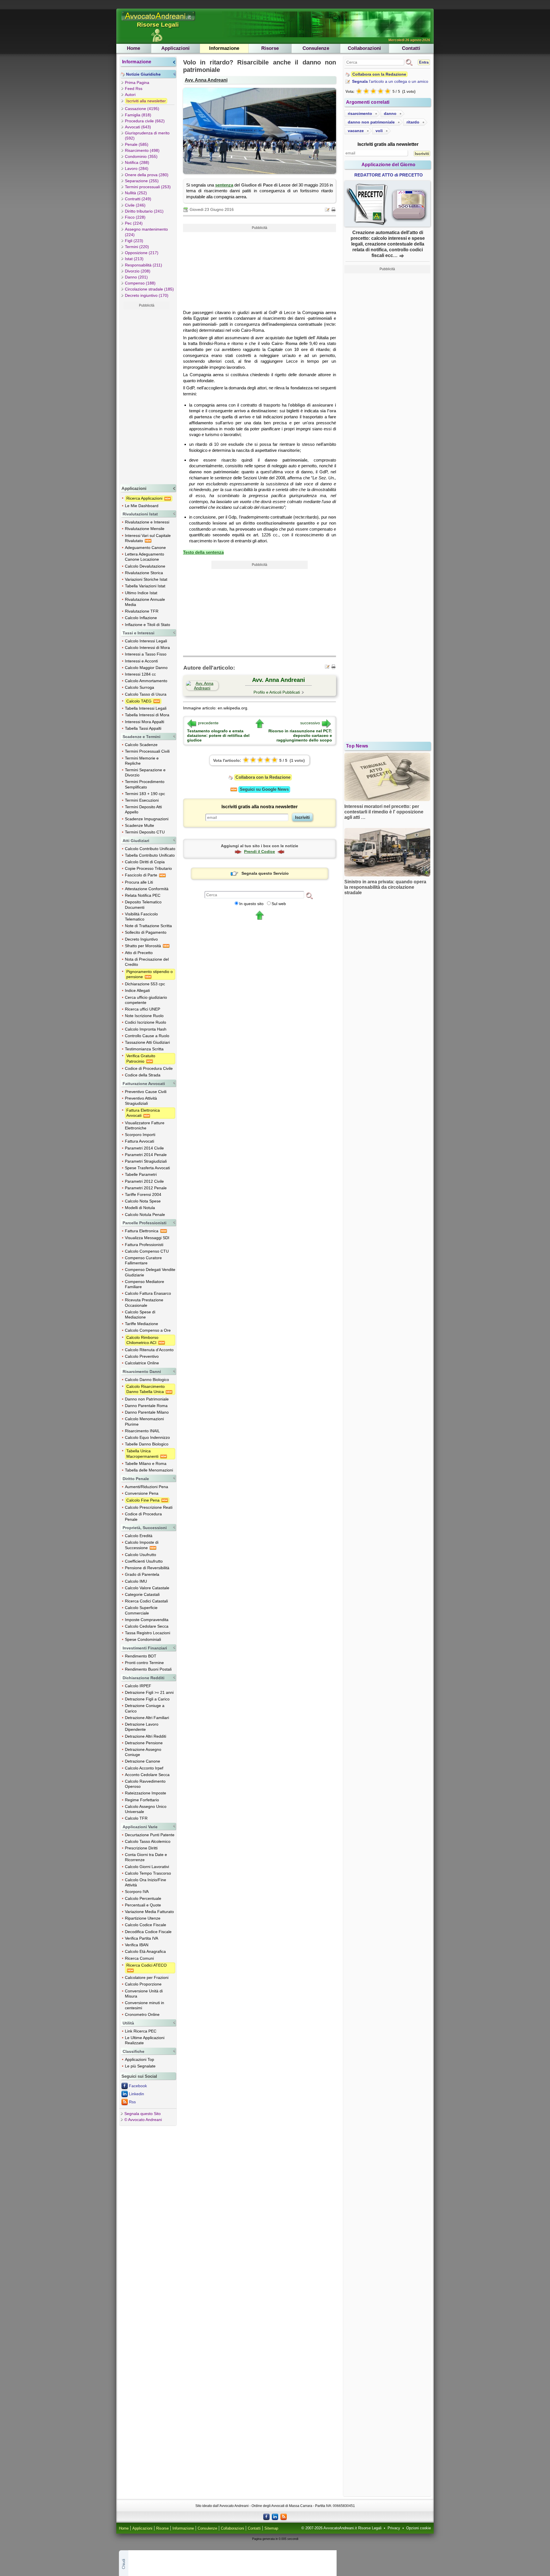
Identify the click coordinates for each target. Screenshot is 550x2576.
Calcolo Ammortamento (146, 681)
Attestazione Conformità (147, 889)
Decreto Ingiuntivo (141, 939)
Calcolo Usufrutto (141, 1555)
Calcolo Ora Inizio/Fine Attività (146, 1882)
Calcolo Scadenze (141, 745)
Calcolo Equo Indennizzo (147, 1437)
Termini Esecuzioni (142, 800)
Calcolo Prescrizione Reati (149, 1507)
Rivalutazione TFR (142, 611)
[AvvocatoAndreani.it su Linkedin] (275, 2516)
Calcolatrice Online (142, 1363)
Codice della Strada (143, 1075)
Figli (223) (134, 241)
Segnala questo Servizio (265, 873)
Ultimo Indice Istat (141, 593)
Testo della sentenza (203, 552)
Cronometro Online (142, 2014)
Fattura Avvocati (140, 1141)
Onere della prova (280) (147, 175)
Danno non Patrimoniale (147, 1399)
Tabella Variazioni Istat (145, 586)
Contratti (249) (138, 199)
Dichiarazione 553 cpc (145, 984)
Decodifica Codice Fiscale (148, 1932)
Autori (130, 95)
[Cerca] (309, 895)
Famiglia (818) (138, 115)
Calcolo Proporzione (143, 1984)
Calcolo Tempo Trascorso (148, 1873)
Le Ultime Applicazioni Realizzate (145, 2040)
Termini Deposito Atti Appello (143, 809)
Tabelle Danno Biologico (147, 1444)
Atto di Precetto (139, 953)
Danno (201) (136, 277)
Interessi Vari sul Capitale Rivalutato (148, 538)
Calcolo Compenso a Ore (148, 1330)
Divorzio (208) (138, 271)
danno (390, 113)
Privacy (394, 2528)
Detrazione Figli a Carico (147, 1699)
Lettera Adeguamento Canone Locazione (145, 557)
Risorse (270, 48)
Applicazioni (175, 48)
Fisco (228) (135, 217)
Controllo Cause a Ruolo (147, 1036)
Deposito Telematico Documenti (143, 905)
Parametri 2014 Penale (146, 1155)
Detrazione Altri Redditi (146, 1736)
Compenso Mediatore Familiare (145, 1284)
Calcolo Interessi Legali (146, 641)
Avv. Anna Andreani (206, 80)
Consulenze (316, 48)
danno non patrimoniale (371, 122)
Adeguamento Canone (145, 548)
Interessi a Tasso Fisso (146, 654)
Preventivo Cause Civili (146, 1092)
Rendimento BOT (141, 1656)
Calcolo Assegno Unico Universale (146, 1809)
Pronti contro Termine (144, 1663)
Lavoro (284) (137, 168)
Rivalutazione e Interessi (147, 522)
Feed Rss (134, 89)
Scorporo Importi (140, 1135)
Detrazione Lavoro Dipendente (142, 1727)
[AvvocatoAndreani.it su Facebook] (266, 2516)
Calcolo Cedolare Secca (147, 1626)
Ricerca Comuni (139, 1958)
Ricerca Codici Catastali (146, 1601)
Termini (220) (137, 247)
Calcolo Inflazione (141, 618)
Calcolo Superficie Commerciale (141, 1610)
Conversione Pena (142, 1493)
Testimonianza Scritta (144, 1049)
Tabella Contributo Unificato (150, 855)
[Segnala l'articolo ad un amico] (328, 209)
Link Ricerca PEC (141, 2031)
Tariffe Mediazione (142, 1324)
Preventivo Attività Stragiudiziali (141, 1101)
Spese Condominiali (143, 1639)
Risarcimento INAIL (142, 1431)
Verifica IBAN (137, 1945)
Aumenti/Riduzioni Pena (147, 1487)
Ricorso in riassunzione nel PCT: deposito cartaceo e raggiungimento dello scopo (300, 735)
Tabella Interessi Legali (146, 708)
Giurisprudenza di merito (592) (147, 136)
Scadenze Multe (140, 825)
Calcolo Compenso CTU (147, 1251)
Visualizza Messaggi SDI (147, 1238)
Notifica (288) (137, 162)
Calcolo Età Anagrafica (145, 1951)
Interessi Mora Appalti (145, 722)
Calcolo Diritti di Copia (145, 862)
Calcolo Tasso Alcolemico (148, 1841)
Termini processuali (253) (148, 187)
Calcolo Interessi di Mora (147, 648)
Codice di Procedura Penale (143, 1516)
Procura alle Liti (139, 882)
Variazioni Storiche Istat (146, 579)
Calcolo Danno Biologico (147, 1380)
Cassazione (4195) (142, 109)
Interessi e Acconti (141, 661)
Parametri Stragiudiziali (146, 1161)
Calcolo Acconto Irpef (144, 1768)
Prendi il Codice (260, 852)
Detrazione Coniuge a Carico (145, 1708)
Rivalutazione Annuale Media (145, 602)
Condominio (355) (141, 156)
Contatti (411, 48)
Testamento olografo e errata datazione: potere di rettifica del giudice (218, 735)
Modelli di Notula (140, 1208)
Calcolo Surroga (140, 687)
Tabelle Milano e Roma (146, 1463)
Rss (132, 2102)
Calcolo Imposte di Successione (142, 1545)
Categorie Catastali (142, 1594)
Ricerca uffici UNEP (143, 1009)
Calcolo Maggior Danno (146, 668)
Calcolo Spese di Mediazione (140, 1315)
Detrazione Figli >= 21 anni (149, 1692)
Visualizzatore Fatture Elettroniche (145, 1125)
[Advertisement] (147, 396)
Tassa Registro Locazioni (148, 1633)
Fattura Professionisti (144, 1245)
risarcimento (360, 113)
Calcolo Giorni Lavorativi (147, 1867)
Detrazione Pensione (144, 1743)
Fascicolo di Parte (142, 875)
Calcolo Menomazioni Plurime (144, 1421)
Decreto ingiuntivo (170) (147, 295)
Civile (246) (135, 205)
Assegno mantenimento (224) (146, 232)
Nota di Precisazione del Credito (147, 962)
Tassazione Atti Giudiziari (147, 1042)
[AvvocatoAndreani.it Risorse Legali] (159, 21)
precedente (208, 723)
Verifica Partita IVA (142, 1938)
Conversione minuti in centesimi (145, 2005)
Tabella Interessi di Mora (147, 715)
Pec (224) (134, 223)
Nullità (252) (136, 193)
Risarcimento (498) (142, 150)
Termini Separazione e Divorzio (145, 772)
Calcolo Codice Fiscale (146, 1925)
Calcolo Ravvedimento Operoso (145, 1784)
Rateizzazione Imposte (146, 1793)
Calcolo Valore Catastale (147, 1588)
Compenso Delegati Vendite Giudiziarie (150, 1272)
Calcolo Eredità (139, 1536)
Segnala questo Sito (143, 2114)
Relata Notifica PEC (143, 895)
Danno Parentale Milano (147, 1412)
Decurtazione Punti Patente (150, 1835)
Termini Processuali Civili (147, 751)
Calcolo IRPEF (138, 1686)
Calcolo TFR (136, 1818)
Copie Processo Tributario (148, 868)
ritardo (413, 122)
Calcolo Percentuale (143, 1898)
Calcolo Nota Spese (143, 1201)
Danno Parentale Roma (146, 1406)
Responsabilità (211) (144, 265)
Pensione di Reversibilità (147, 1568)
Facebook (138, 2086)
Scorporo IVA (137, 1892)
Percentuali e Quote (143, 1905)
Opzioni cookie (419, 2528)
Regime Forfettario (142, 1800)
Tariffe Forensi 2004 (143, 1194)
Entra (424, 62)
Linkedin (136, 2094)
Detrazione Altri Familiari (147, 1718)
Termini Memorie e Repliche (142, 761)
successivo (310, 723)
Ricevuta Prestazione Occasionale (144, 1302)
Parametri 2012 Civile (144, 1181)
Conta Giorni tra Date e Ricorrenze (146, 1857)
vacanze (356, 131)
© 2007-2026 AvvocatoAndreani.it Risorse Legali (341, 2528)
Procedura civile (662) (145, 121)
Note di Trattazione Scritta (148, 926)
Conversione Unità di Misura (144, 1994)
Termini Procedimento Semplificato (145, 784)
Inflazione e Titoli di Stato (148, 625)
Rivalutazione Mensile (145, 529)
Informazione (224, 48)
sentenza (224, 185)
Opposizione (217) (142, 253)
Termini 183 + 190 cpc (145, 794)
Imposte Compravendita (147, 1620)
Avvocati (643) (138, 127)
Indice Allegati (137, 990)
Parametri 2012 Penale (146, 1188)
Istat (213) (134, 259)
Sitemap (271, 2528)
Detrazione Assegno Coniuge (143, 1752)
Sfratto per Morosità (144, 946)
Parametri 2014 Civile (144, 1148)
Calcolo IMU (136, 1581)
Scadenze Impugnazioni (147, 819)
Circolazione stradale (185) (149, 289)
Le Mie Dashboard (142, 506)
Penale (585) (137, 144)
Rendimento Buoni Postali (148, 1669)
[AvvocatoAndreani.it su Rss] (284, 2516)
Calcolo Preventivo (142, 1356)
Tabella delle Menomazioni (149, 1470)
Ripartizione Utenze (143, 1918)
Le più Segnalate (140, 2066)
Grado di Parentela (142, 1574)
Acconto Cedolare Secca (147, 1775)
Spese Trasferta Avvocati (147, 1168)
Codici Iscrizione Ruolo (146, 1022)
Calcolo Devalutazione (145, 566)
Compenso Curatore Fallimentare (143, 1260)
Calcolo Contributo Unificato (150, 849)
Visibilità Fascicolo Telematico (141, 917)
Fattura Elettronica (142, 1231)
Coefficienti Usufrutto (144, 1561)
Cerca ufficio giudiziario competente (146, 1000)
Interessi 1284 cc (140, 674)
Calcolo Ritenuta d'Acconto (149, 1350)
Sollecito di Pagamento (146, 932)
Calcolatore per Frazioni (147, 1977)
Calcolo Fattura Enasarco (148, 1293)
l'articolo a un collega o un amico (390, 81)
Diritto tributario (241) (144, 211)
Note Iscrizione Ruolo (144, 1016)
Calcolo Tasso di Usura (146, 694)
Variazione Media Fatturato (149, 1912)
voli (379, 131)
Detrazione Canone (143, 1761)
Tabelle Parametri (141, 1174)
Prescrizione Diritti (141, 1848)
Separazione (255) (142, 181)
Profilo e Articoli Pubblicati (277, 692)
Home (133, 48)
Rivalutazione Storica (144, 573)
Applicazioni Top (140, 2059)
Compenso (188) (140, 283)
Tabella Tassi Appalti (143, 728)
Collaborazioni (364, 48)
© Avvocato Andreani (143, 2120)
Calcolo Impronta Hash (146, 1029)
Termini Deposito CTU (145, 832)
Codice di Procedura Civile (149, 1068)
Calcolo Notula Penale (145, 1215)
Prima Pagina (137, 83)
